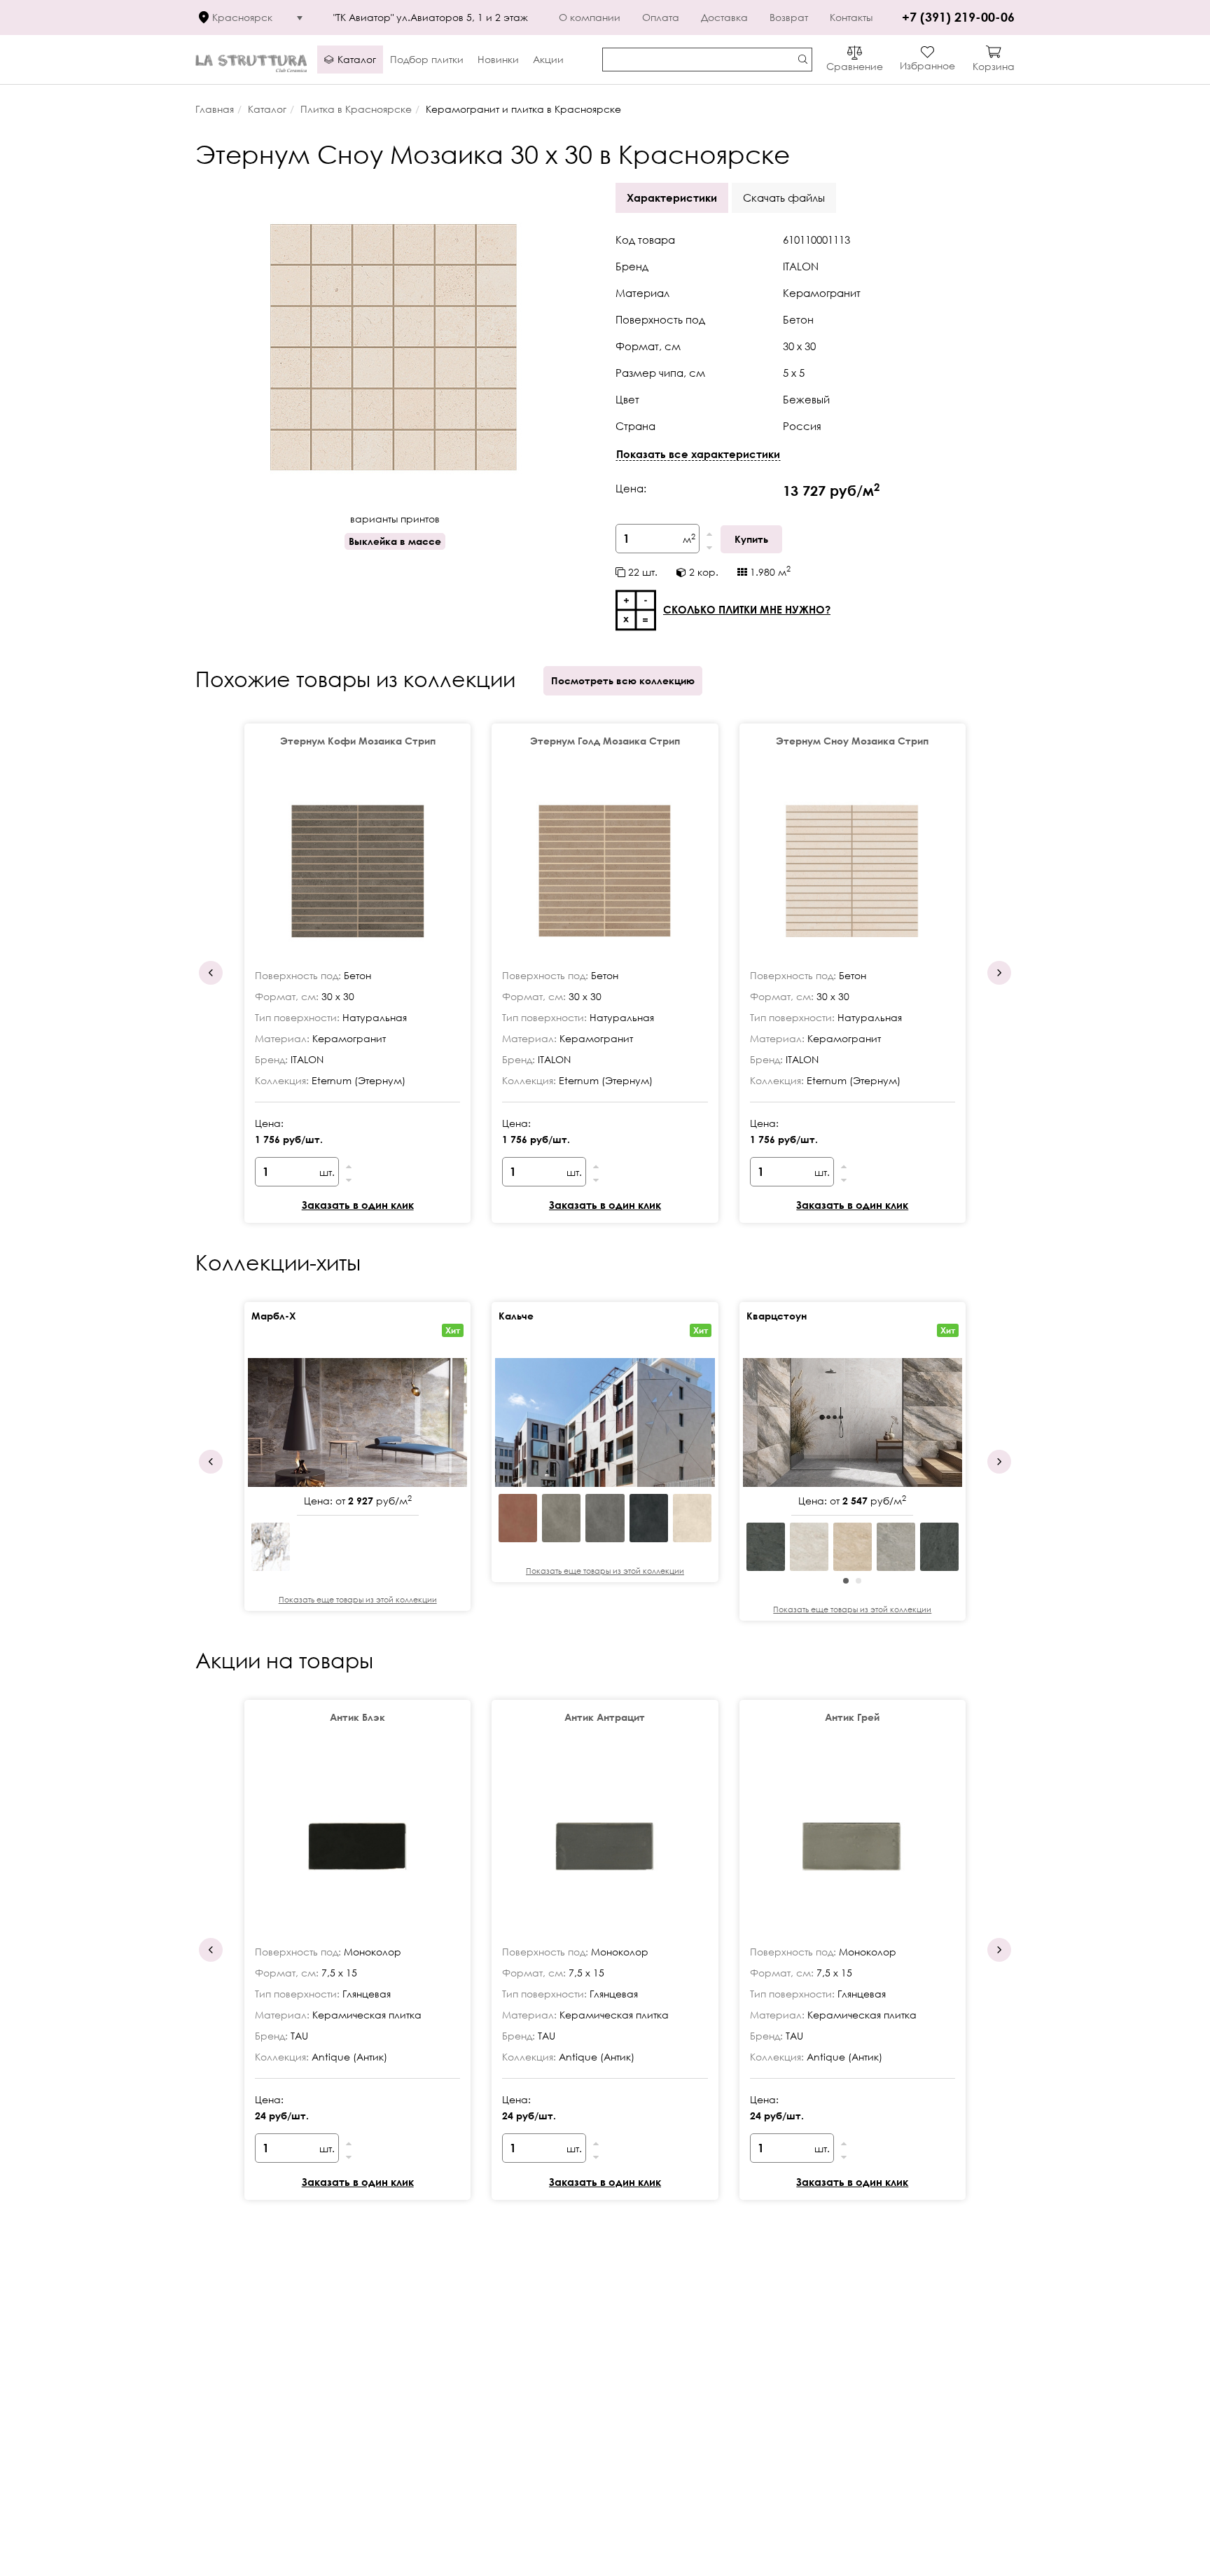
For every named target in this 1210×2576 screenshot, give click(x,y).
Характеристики (672, 198)
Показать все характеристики (698, 454)
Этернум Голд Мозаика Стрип (605, 741)
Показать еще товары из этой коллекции (358, 1599)
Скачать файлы (784, 198)
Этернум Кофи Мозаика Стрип (358, 741)
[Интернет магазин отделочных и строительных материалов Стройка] (251, 60)
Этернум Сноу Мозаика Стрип (852, 741)
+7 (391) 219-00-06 (958, 17)
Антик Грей (852, 1717)
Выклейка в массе (395, 541)
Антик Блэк (357, 1717)
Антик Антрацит (605, 1717)
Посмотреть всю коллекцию (623, 680)
